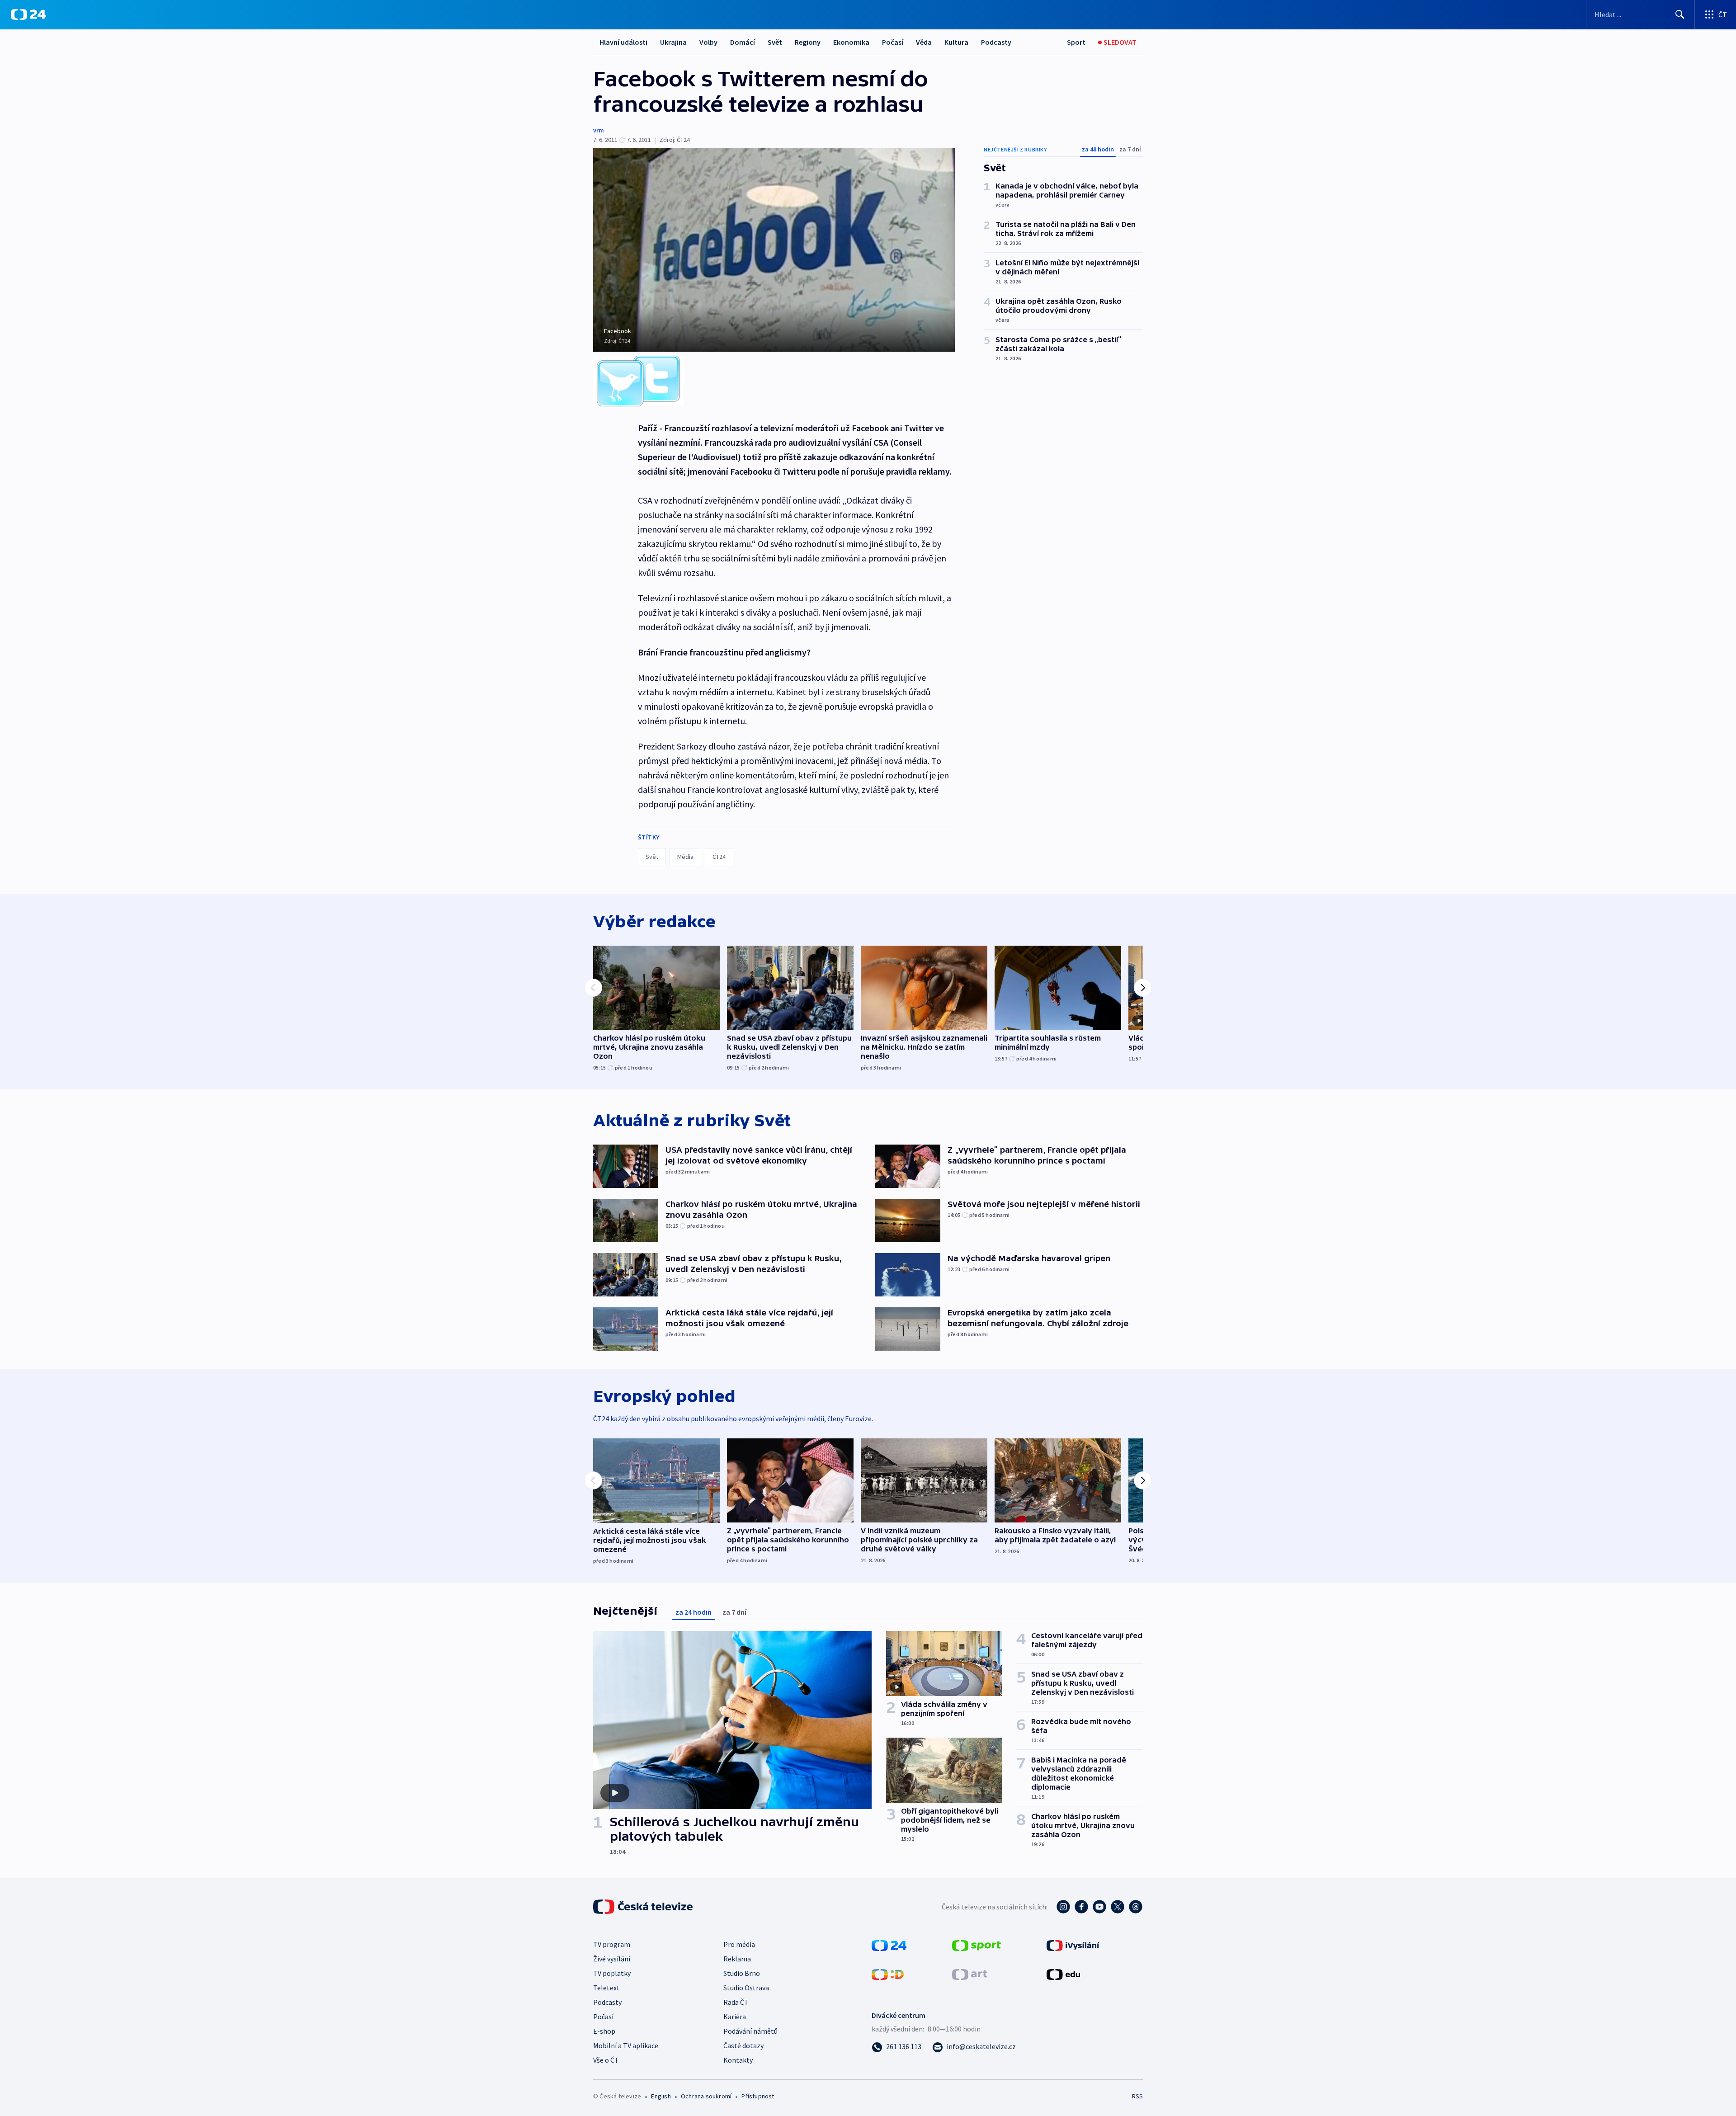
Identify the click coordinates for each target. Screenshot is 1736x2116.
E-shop (604, 2031)
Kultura (956, 42)
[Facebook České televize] (1081, 1907)
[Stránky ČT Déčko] (888, 1974)
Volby (708, 42)
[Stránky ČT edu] (1063, 1974)
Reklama (737, 1959)
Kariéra (735, 2017)
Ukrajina (673, 42)
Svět (775, 42)
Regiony (808, 42)
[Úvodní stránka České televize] (644, 1907)
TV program (612, 1944)
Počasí (893, 42)
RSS (1137, 2096)
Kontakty (738, 2060)
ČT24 (719, 857)
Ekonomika (851, 42)
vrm (599, 130)
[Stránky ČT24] (889, 1945)
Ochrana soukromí (706, 2096)
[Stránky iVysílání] (1073, 1945)
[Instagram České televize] (1063, 1907)
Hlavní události (623, 42)
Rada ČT (736, 2002)
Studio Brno (742, 1973)
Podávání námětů (750, 2031)
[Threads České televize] (1136, 1907)
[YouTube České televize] (1099, 1907)
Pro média (739, 1944)
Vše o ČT (606, 2060)
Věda (924, 42)
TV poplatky (612, 1973)
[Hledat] (1680, 14)
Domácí (743, 42)
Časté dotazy (743, 2045)
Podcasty (996, 42)
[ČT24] (28, 14)
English (661, 2096)
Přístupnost (758, 2096)
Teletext (606, 1988)
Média (685, 857)
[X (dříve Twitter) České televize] (1118, 1907)
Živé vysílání (612, 1959)
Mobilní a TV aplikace (626, 2045)
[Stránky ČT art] (969, 1974)
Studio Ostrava (746, 1988)
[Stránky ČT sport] (976, 1945)
